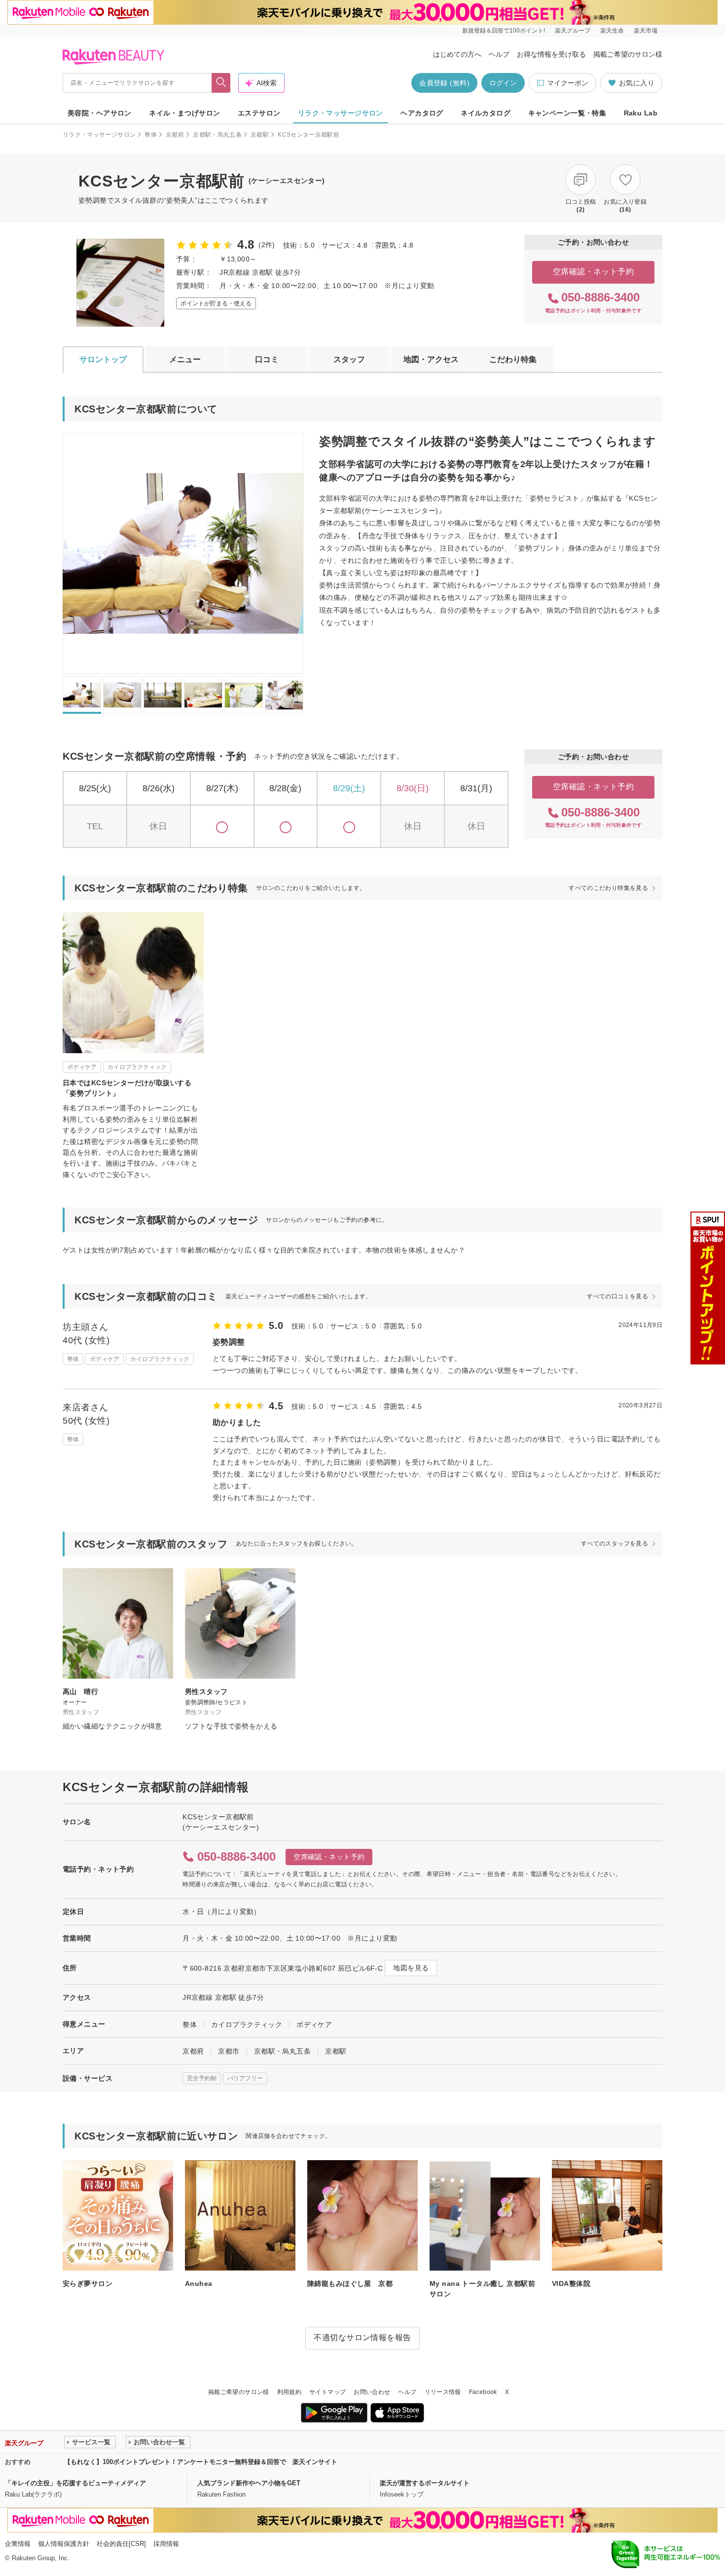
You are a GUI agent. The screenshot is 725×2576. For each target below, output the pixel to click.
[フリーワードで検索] (221, 83)
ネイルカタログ (486, 113)
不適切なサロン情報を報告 (362, 2337)
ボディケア (314, 2024)
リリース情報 (443, 2392)
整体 (151, 135)
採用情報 (166, 2544)
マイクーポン (568, 83)
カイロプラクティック (247, 2024)
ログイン (503, 83)
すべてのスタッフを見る (615, 1544)
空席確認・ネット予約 (594, 272)
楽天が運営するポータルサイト (425, 2483)
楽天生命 (612, 31)
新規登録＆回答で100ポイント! (504, 31)
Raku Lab (641, 113)
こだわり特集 (513, 359)
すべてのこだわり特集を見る (608, 888)
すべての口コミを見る (617, 1296)
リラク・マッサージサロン (341, 113)
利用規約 (289, 2392)
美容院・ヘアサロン (100, 113)
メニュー (185, 359)
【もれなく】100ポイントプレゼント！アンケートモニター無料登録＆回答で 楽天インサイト (201, 2462)
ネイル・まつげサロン (184, 113)
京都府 (175, 135)
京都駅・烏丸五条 (217, 135)
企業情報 (18, 2544)
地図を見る (411, 1968)
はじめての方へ (457, 54)
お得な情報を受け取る (551, 54)
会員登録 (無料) (444, 83)
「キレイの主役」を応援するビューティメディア (75, 2483)
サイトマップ (327, 2392)
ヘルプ (499, 54)
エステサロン (259, 113)
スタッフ (349, 359)
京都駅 (260, 135)
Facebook (483, 2392)
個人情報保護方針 (64, 2544)
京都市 (229, 2051)
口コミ (267, 359)
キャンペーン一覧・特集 (567, 113)
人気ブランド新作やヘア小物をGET (249, 2483)
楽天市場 (646, 31)
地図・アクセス (431, 359)
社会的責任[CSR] (121, 2544)
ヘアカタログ (422, 113)
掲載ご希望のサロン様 (628, 54)
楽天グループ (573, 31)
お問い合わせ (372, 2392)
